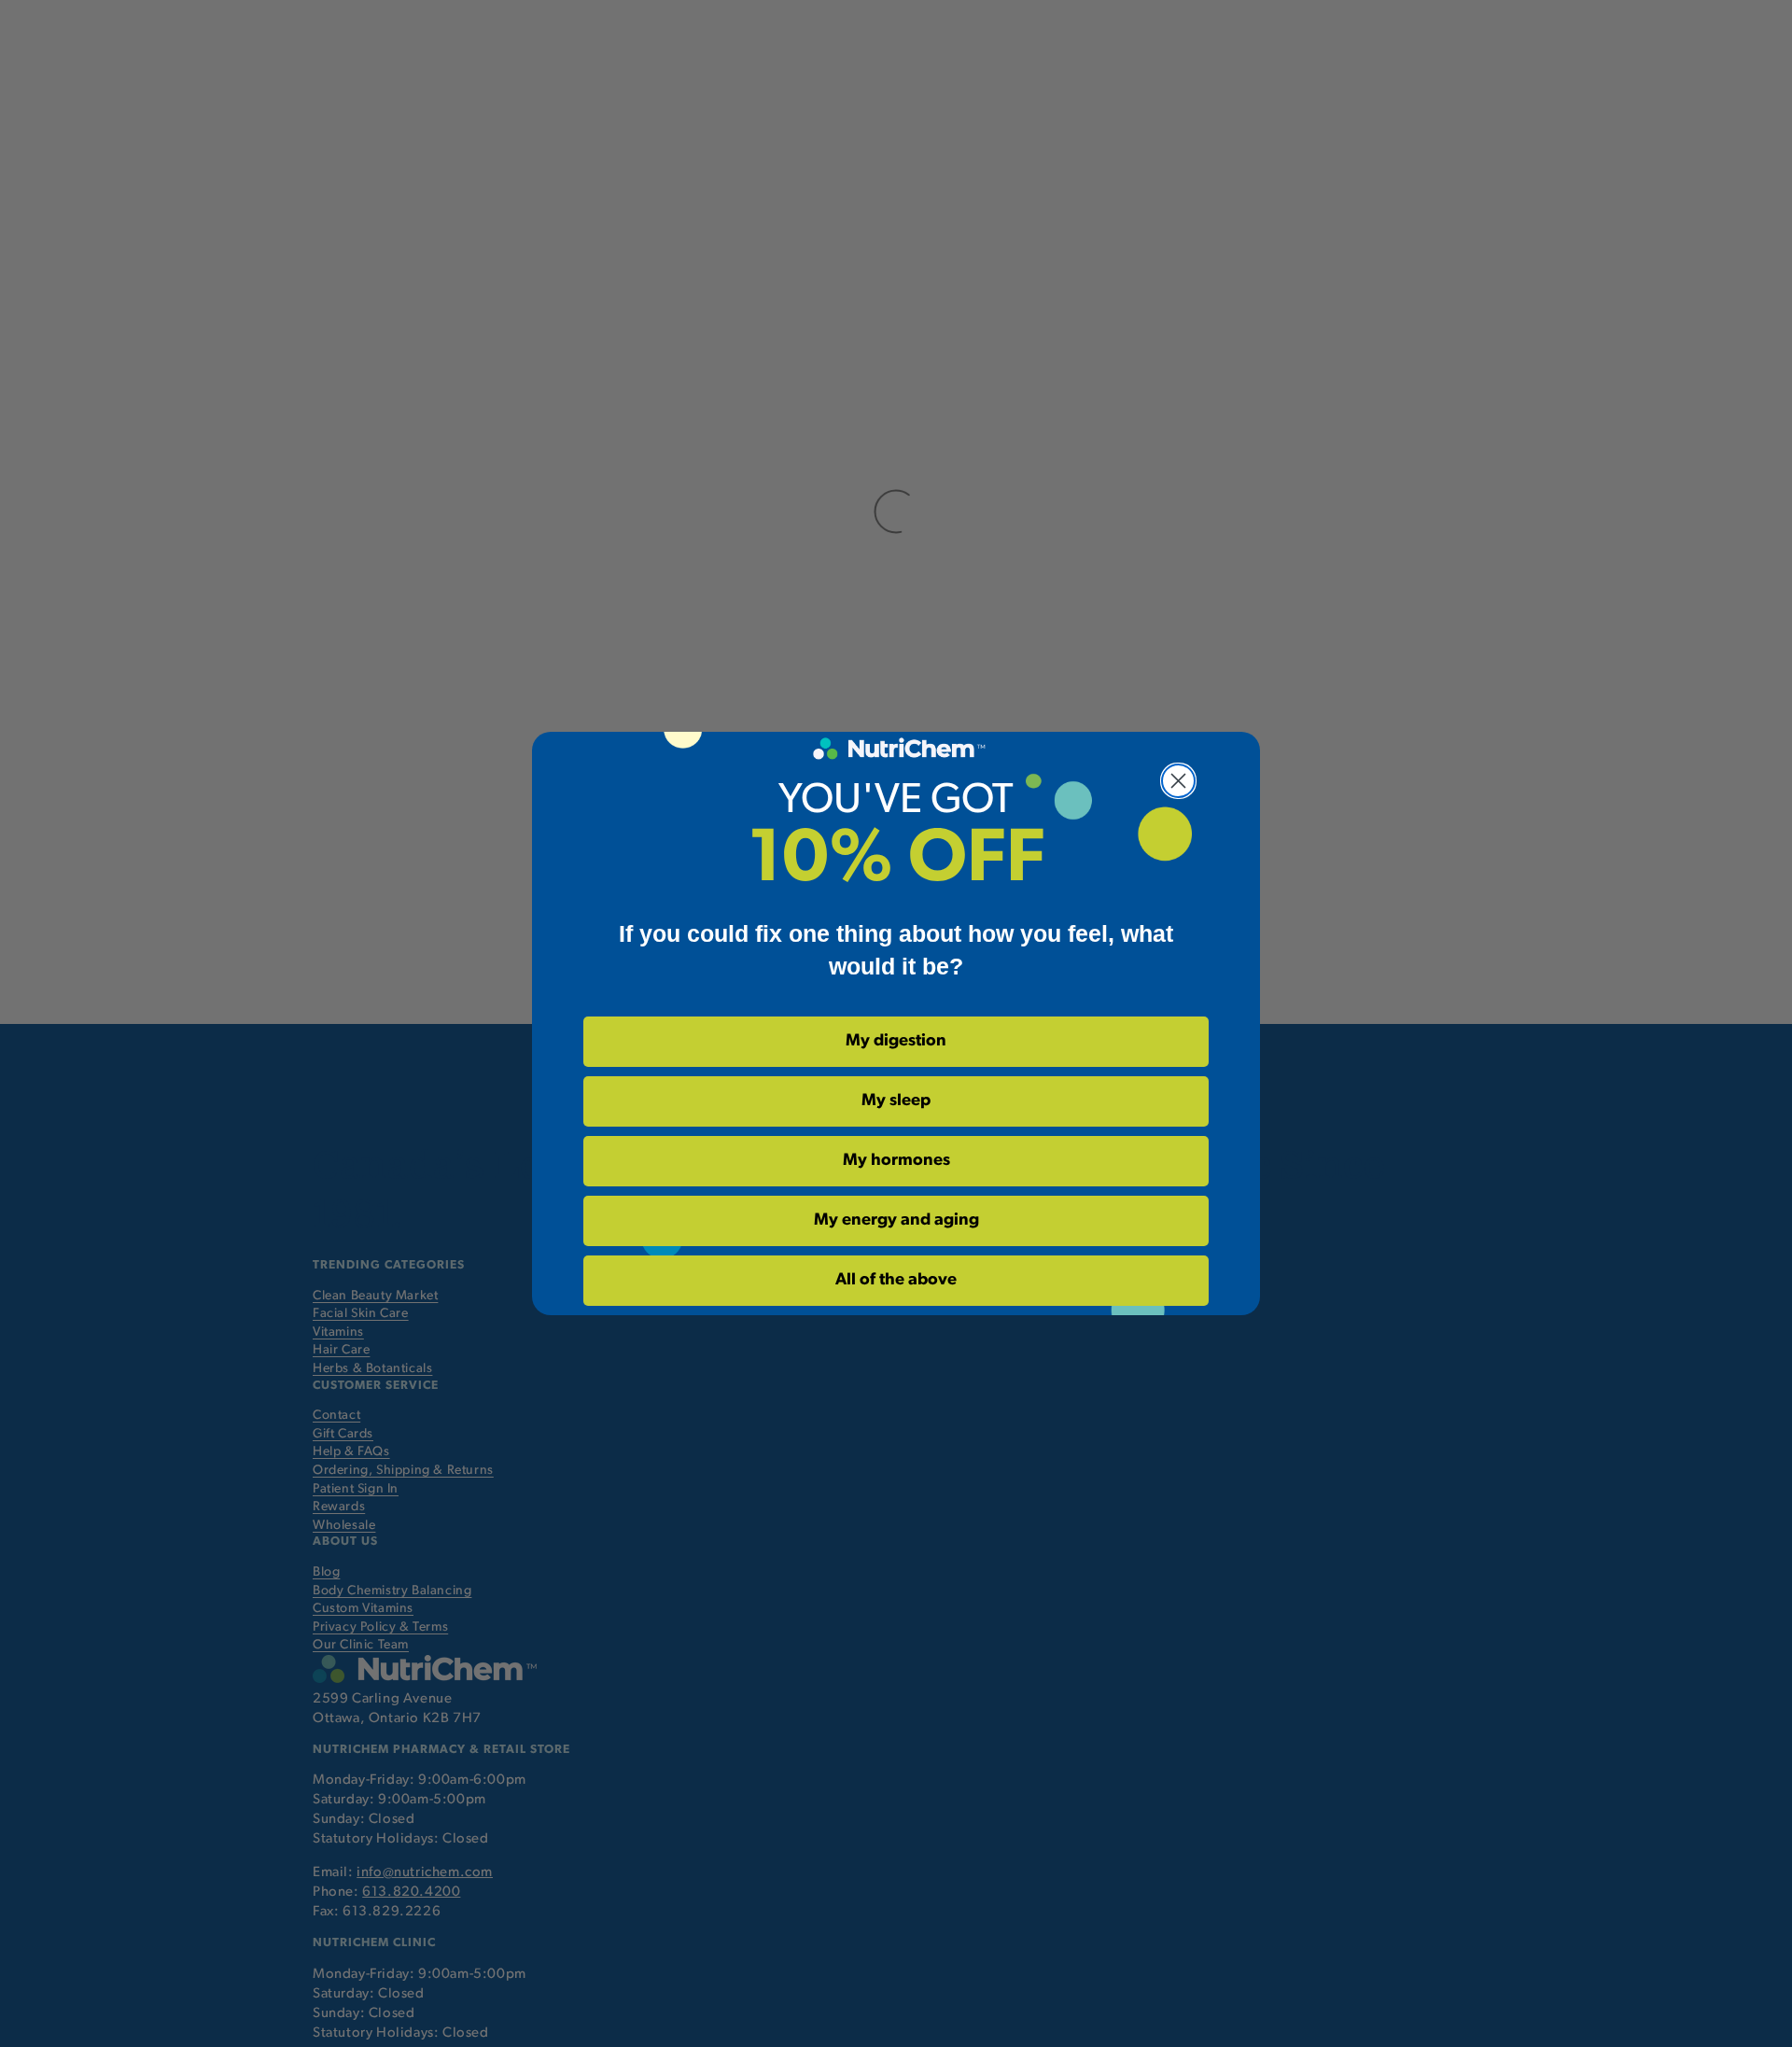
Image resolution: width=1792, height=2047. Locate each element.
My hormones (896, 1161)
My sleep (896, 1101)
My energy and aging (896, 1221)
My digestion (896, 1042)
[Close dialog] (1178, 781)
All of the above (896, 1281)
